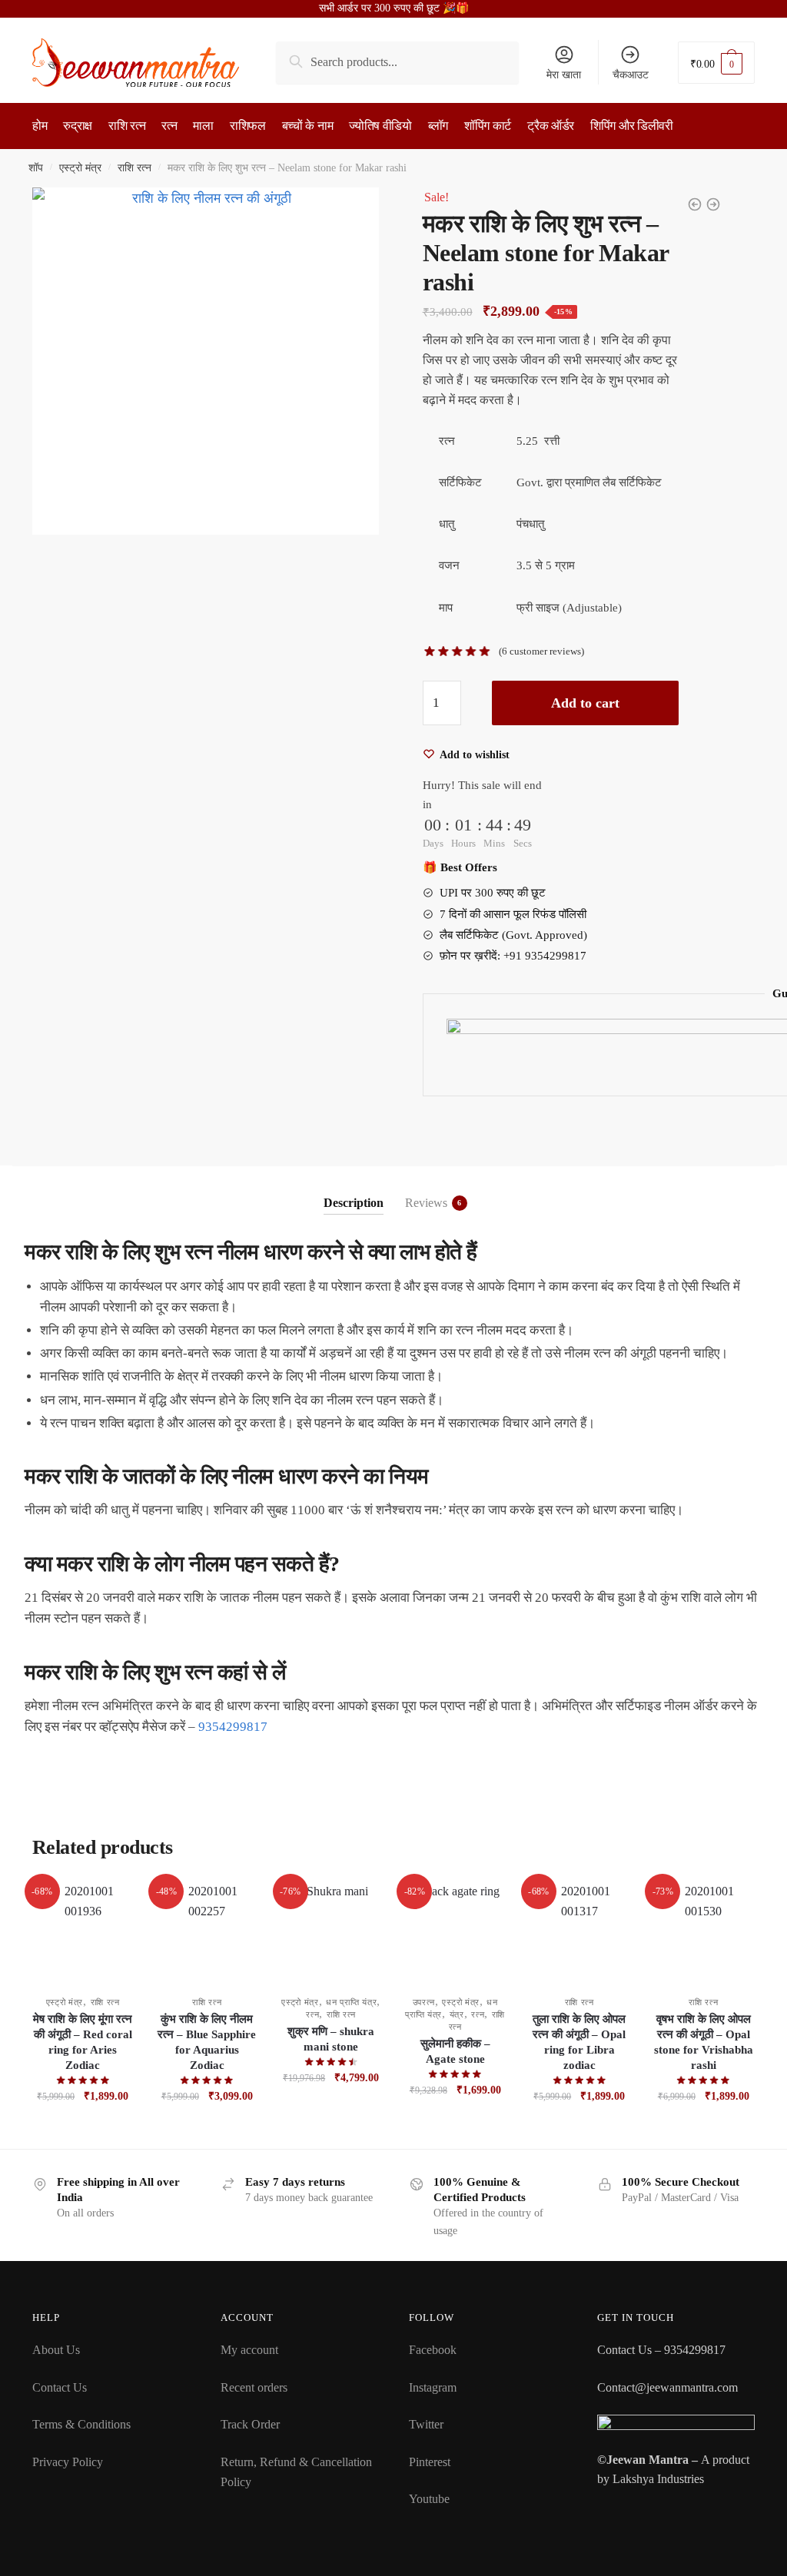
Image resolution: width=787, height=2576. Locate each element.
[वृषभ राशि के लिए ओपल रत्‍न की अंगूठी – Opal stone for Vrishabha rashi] (703, 1932)
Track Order (250, 2424)
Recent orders (254, 2387)
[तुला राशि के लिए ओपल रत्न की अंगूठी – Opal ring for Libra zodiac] (579, 1932)
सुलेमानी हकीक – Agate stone (455, 2051)
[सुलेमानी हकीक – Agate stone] (455, 1932)
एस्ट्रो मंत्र (80, 168)
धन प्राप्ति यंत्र (351, 2002)
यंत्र (457, 2014)
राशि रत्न (134, 168)
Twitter (426, 2424)
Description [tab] (354, 1203)
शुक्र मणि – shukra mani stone (331, 2039)
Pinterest (430, 2462)
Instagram (433, 2387)
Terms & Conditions (81, 2424)
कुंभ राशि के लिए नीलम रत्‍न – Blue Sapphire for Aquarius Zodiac (207, 2042)
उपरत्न (424, 2002)
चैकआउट (631, 75)
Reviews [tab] (426, 1203)
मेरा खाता (564, 75)
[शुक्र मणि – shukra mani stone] (331, 1932)
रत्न (312, 2014)
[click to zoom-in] (206, 361)
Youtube (429, 2499)
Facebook (433, 2350)
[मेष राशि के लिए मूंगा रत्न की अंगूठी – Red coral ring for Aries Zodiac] (83, 1932)
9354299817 (233, 1727)
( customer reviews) (541, 651)
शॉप (36, 168)
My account (249, 2350)
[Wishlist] (110, 1905)
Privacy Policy (68, 2462)
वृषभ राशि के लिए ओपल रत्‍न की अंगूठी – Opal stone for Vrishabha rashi (704, 2042)
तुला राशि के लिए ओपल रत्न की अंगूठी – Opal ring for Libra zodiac (579, 2042)
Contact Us (60, 2387)
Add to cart (585, 703)
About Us (56, 2350)
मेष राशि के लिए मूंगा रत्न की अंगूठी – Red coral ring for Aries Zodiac (83, 2042)
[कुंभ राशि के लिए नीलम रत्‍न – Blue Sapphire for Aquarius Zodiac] (207, 1932)
